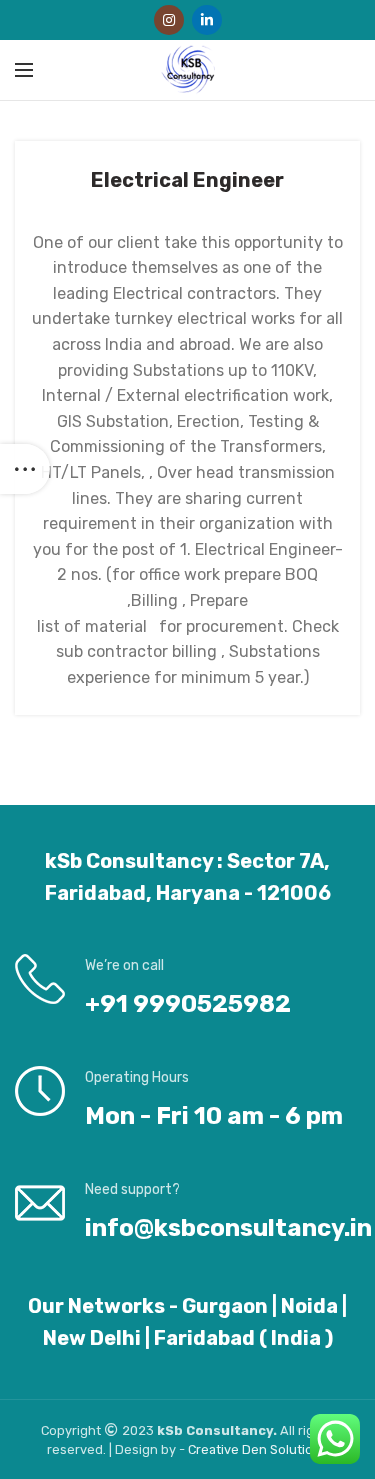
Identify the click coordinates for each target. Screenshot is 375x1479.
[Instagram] (169, 20)
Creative (215, 1449)
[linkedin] (207, 20)
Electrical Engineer (187, 180)
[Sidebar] (25, 469)
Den (256, 1449)
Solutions (299, 1449)
